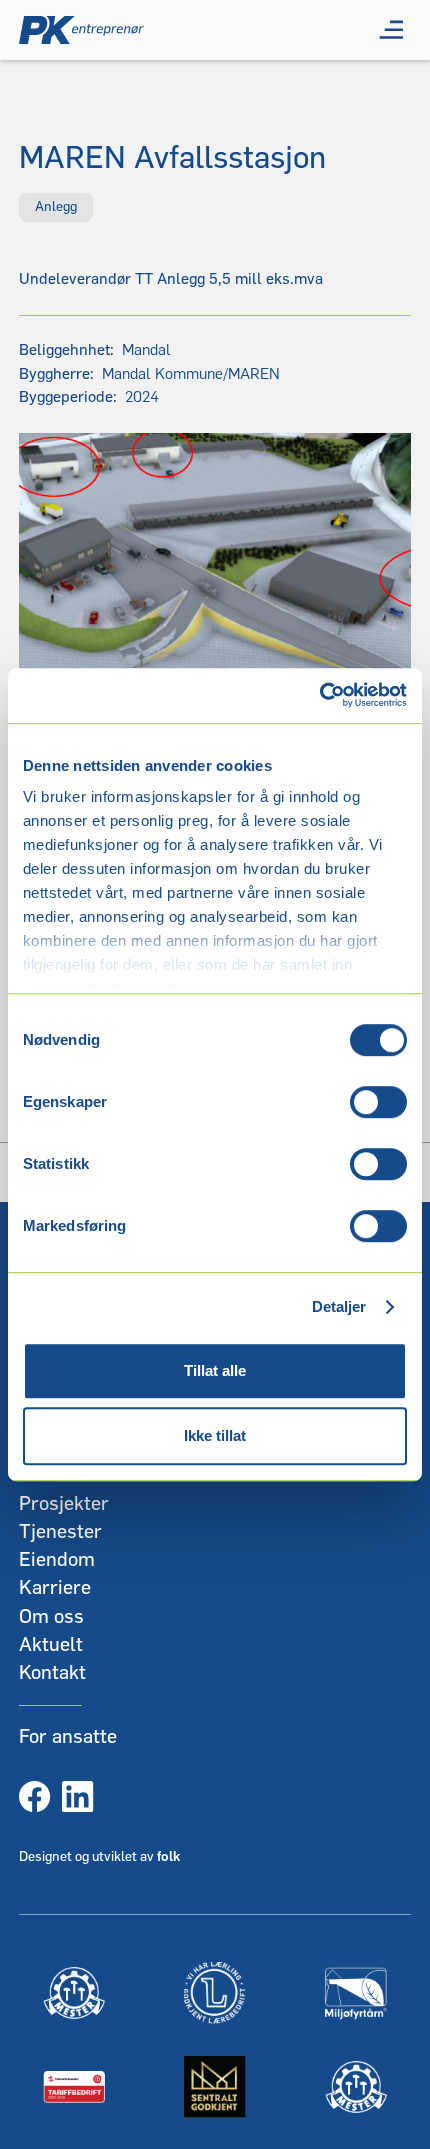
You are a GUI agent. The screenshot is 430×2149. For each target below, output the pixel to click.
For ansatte (68, 1737)
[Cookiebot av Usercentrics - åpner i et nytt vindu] (319, 695)
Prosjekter (64, 1504)
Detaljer (339, 1306)
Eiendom (57, 1560)
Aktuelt (51, 1645)
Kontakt (52, 1673)
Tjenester (60, 1532)
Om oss (51, 1617)
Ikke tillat (215, 1435)
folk (168, 1857)
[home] (81, 30)
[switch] (378, 1102)
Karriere (55, 1588)
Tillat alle (215, 1370)
